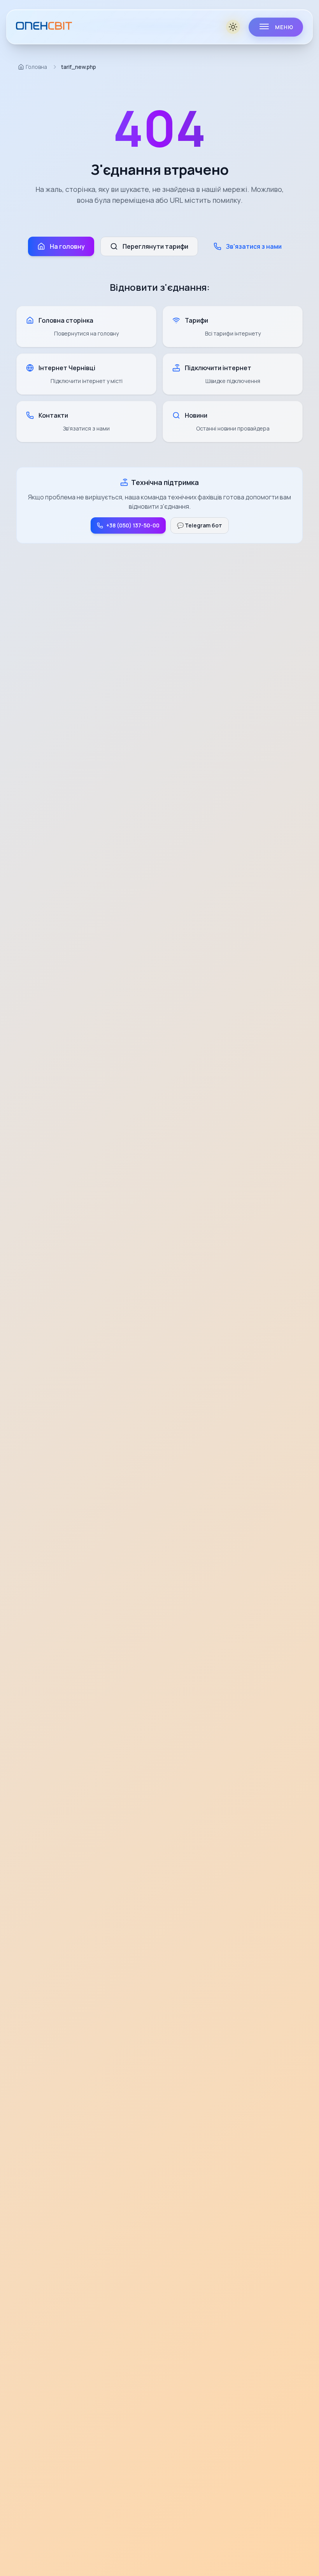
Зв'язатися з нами (254, 246)
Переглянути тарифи (155, 246)
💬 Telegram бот (200, 525)
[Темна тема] (234, 27)
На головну (67, 246)
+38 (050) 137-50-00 (133, 525)
